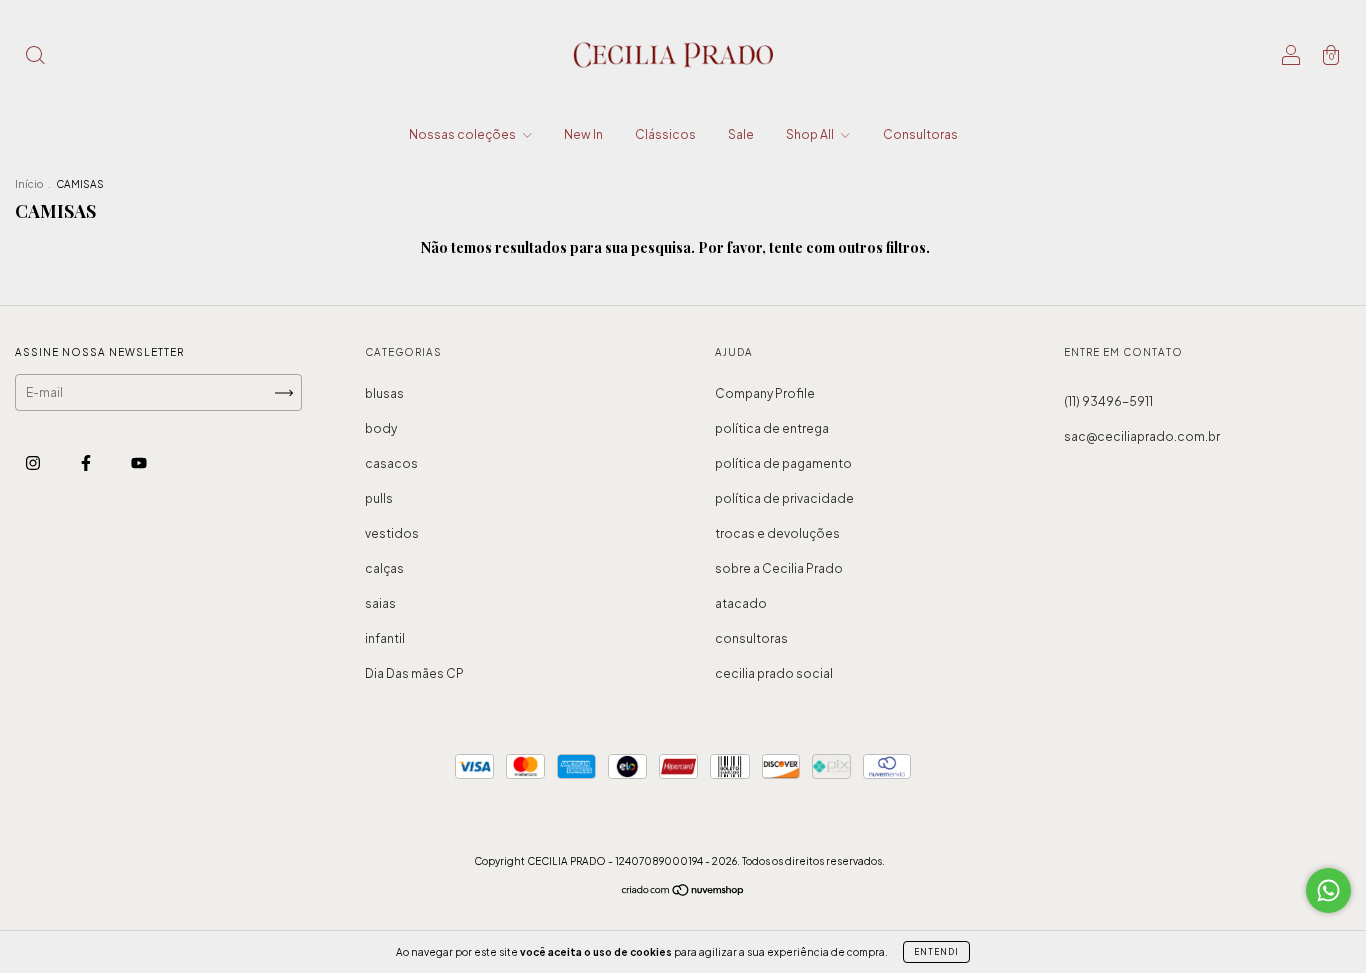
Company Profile (765, 393)
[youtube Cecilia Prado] (139, 462)
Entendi (936, 952)
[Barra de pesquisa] (35, 57)
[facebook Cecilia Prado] (87, 462)
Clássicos (665, 134)
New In (583, 134)
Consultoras (920, 134)
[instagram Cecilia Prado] (34, 462)
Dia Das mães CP (414, 673)
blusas (384, 393)
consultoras (751, 638)
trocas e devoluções (777, 533)
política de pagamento (783, 463)
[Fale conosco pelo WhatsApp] (1328, 890)
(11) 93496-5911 (1108, 401)
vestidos (392, 533)
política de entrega (772, 428)
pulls (379, 498)
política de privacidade (784, 498)
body (381, 428)
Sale (741, 134)
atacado (741, 603)
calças (384, 568)
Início (29, 184)
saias (380, 603)
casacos (391, 463)
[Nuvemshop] (683, 892)
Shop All (811, 134)
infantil (385, 638)
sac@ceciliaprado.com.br (1142, 436)
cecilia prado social (774, 673)
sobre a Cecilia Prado (779, 568)
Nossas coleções (463, 134)
